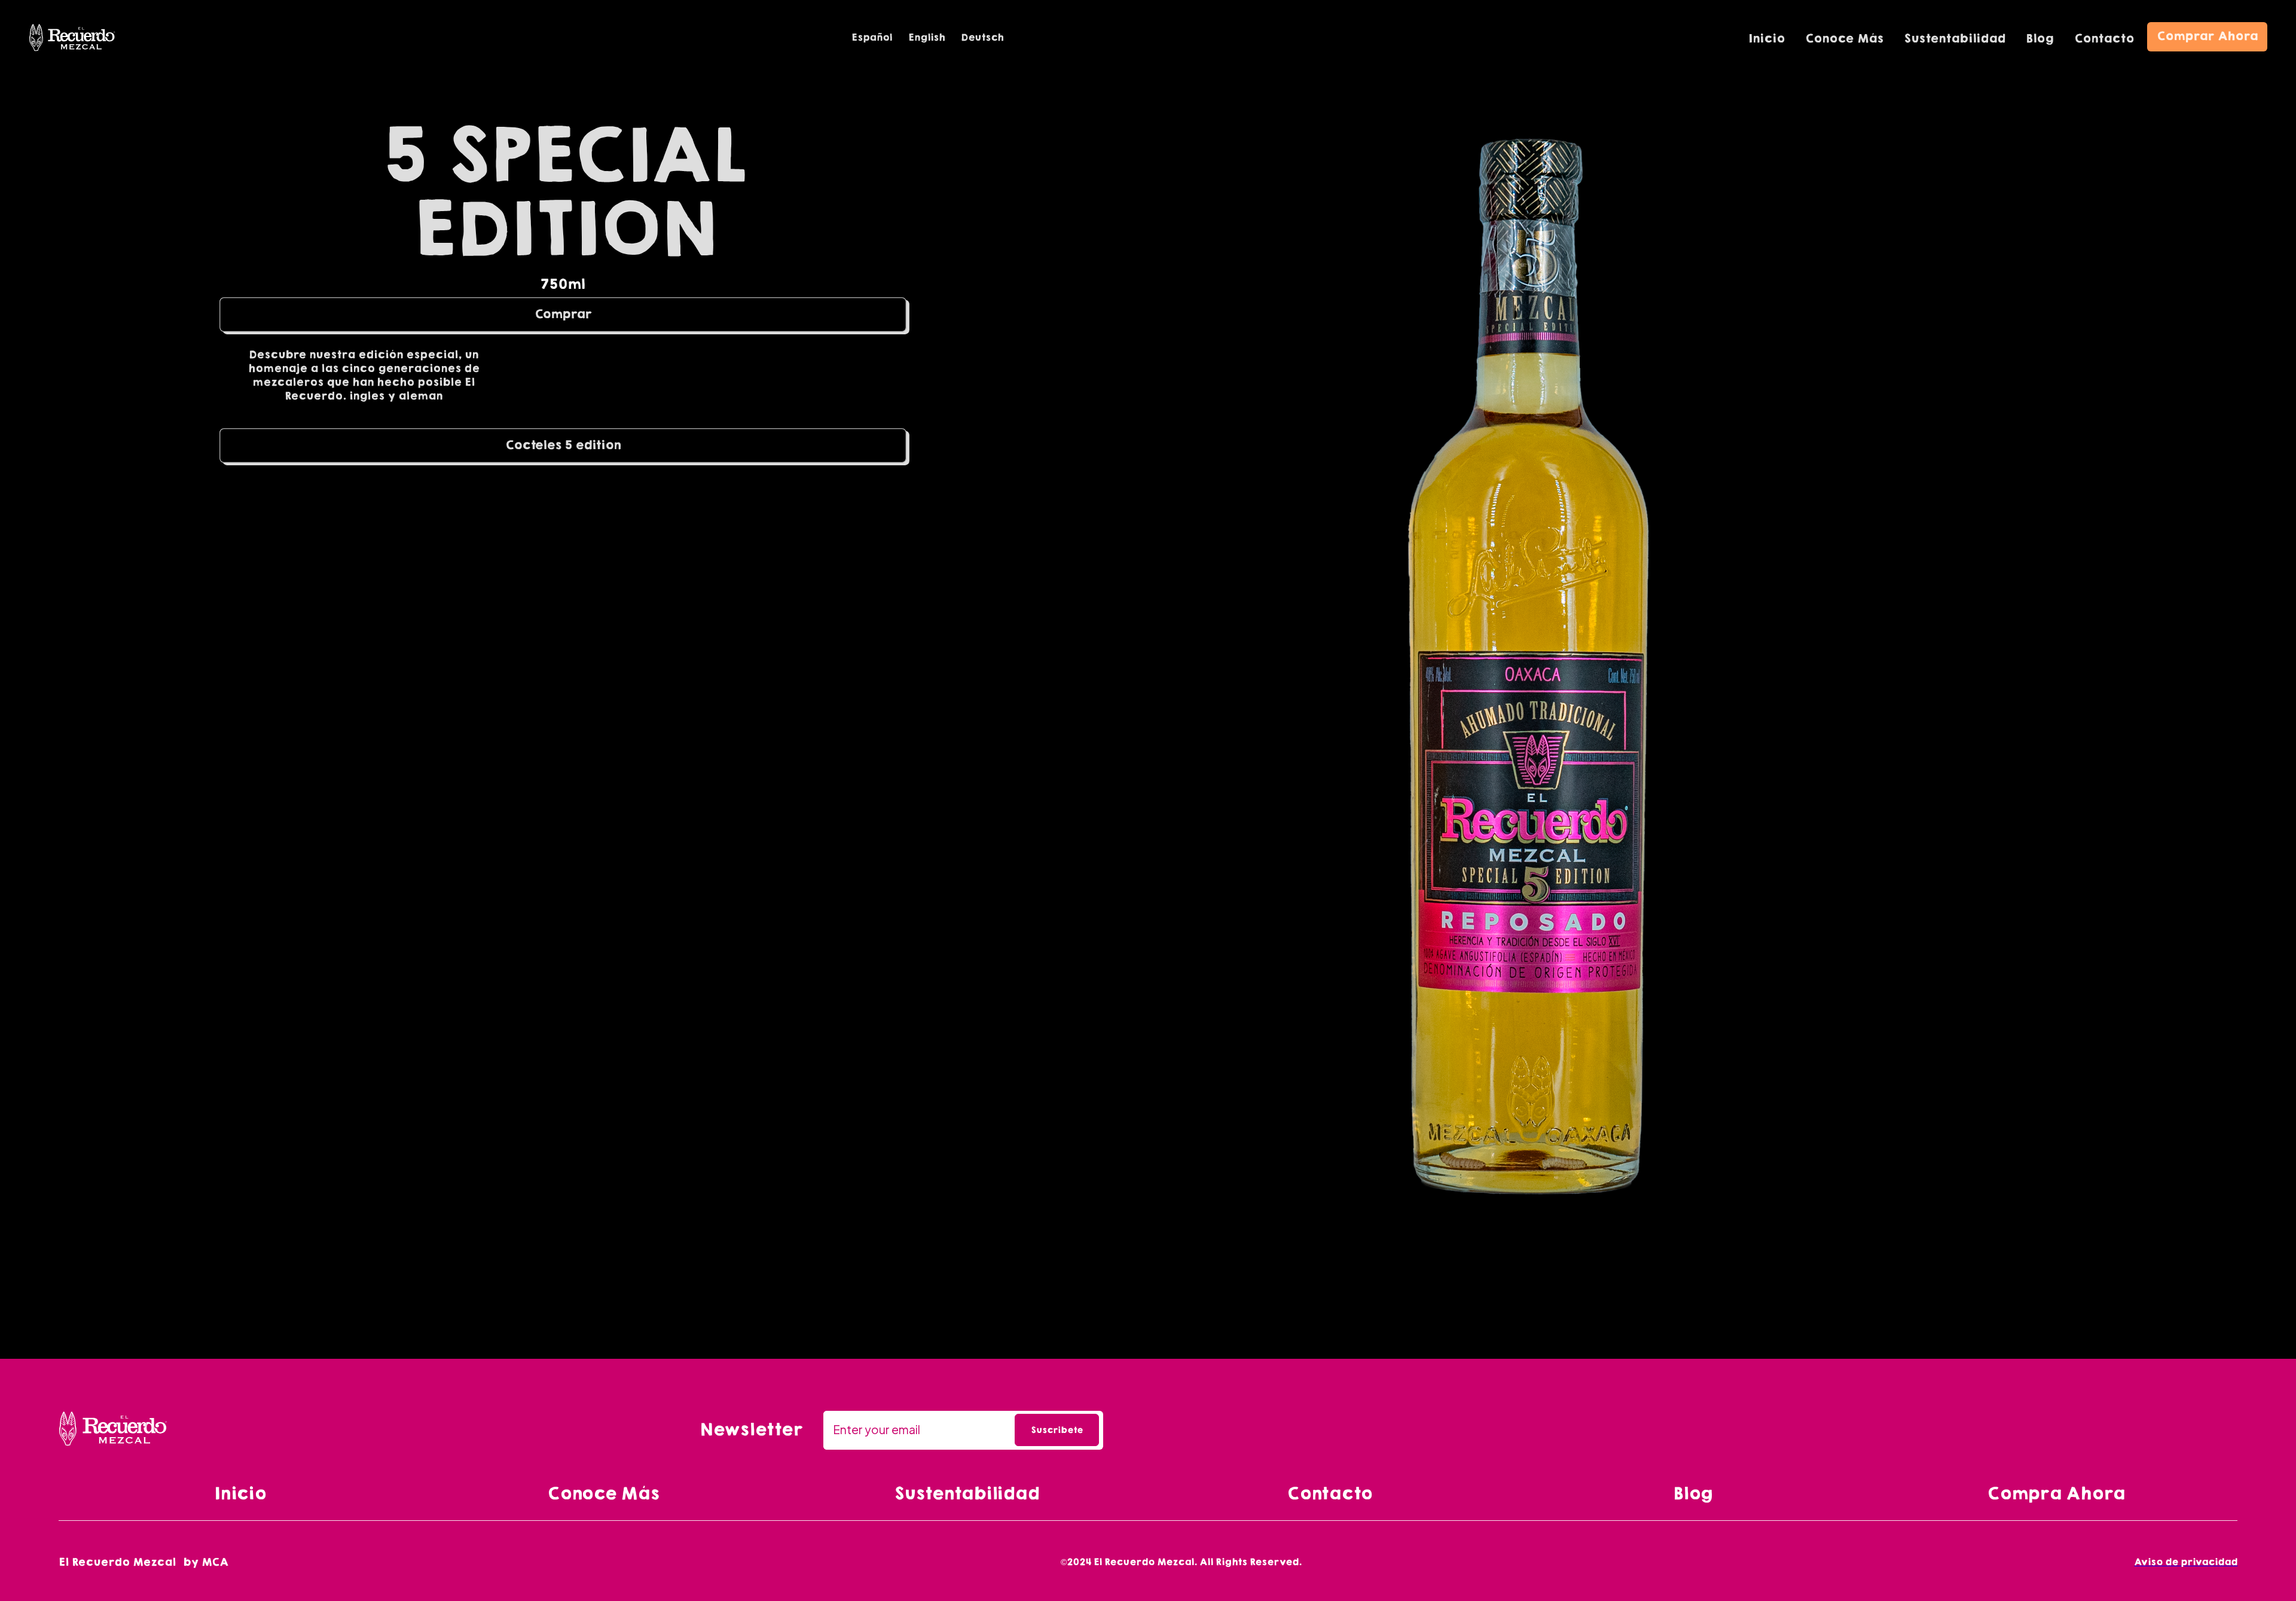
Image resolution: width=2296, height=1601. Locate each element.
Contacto (2104, 38)
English (926, 37)
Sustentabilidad (1955, 38)
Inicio (1767, 38)
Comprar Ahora (2207, 36)
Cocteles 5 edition (563, 445)
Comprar (563, 314)
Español (872, 37)
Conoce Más (1844, 38)
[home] (72, 38)
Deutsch (982, 37)
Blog (2040, 38)
